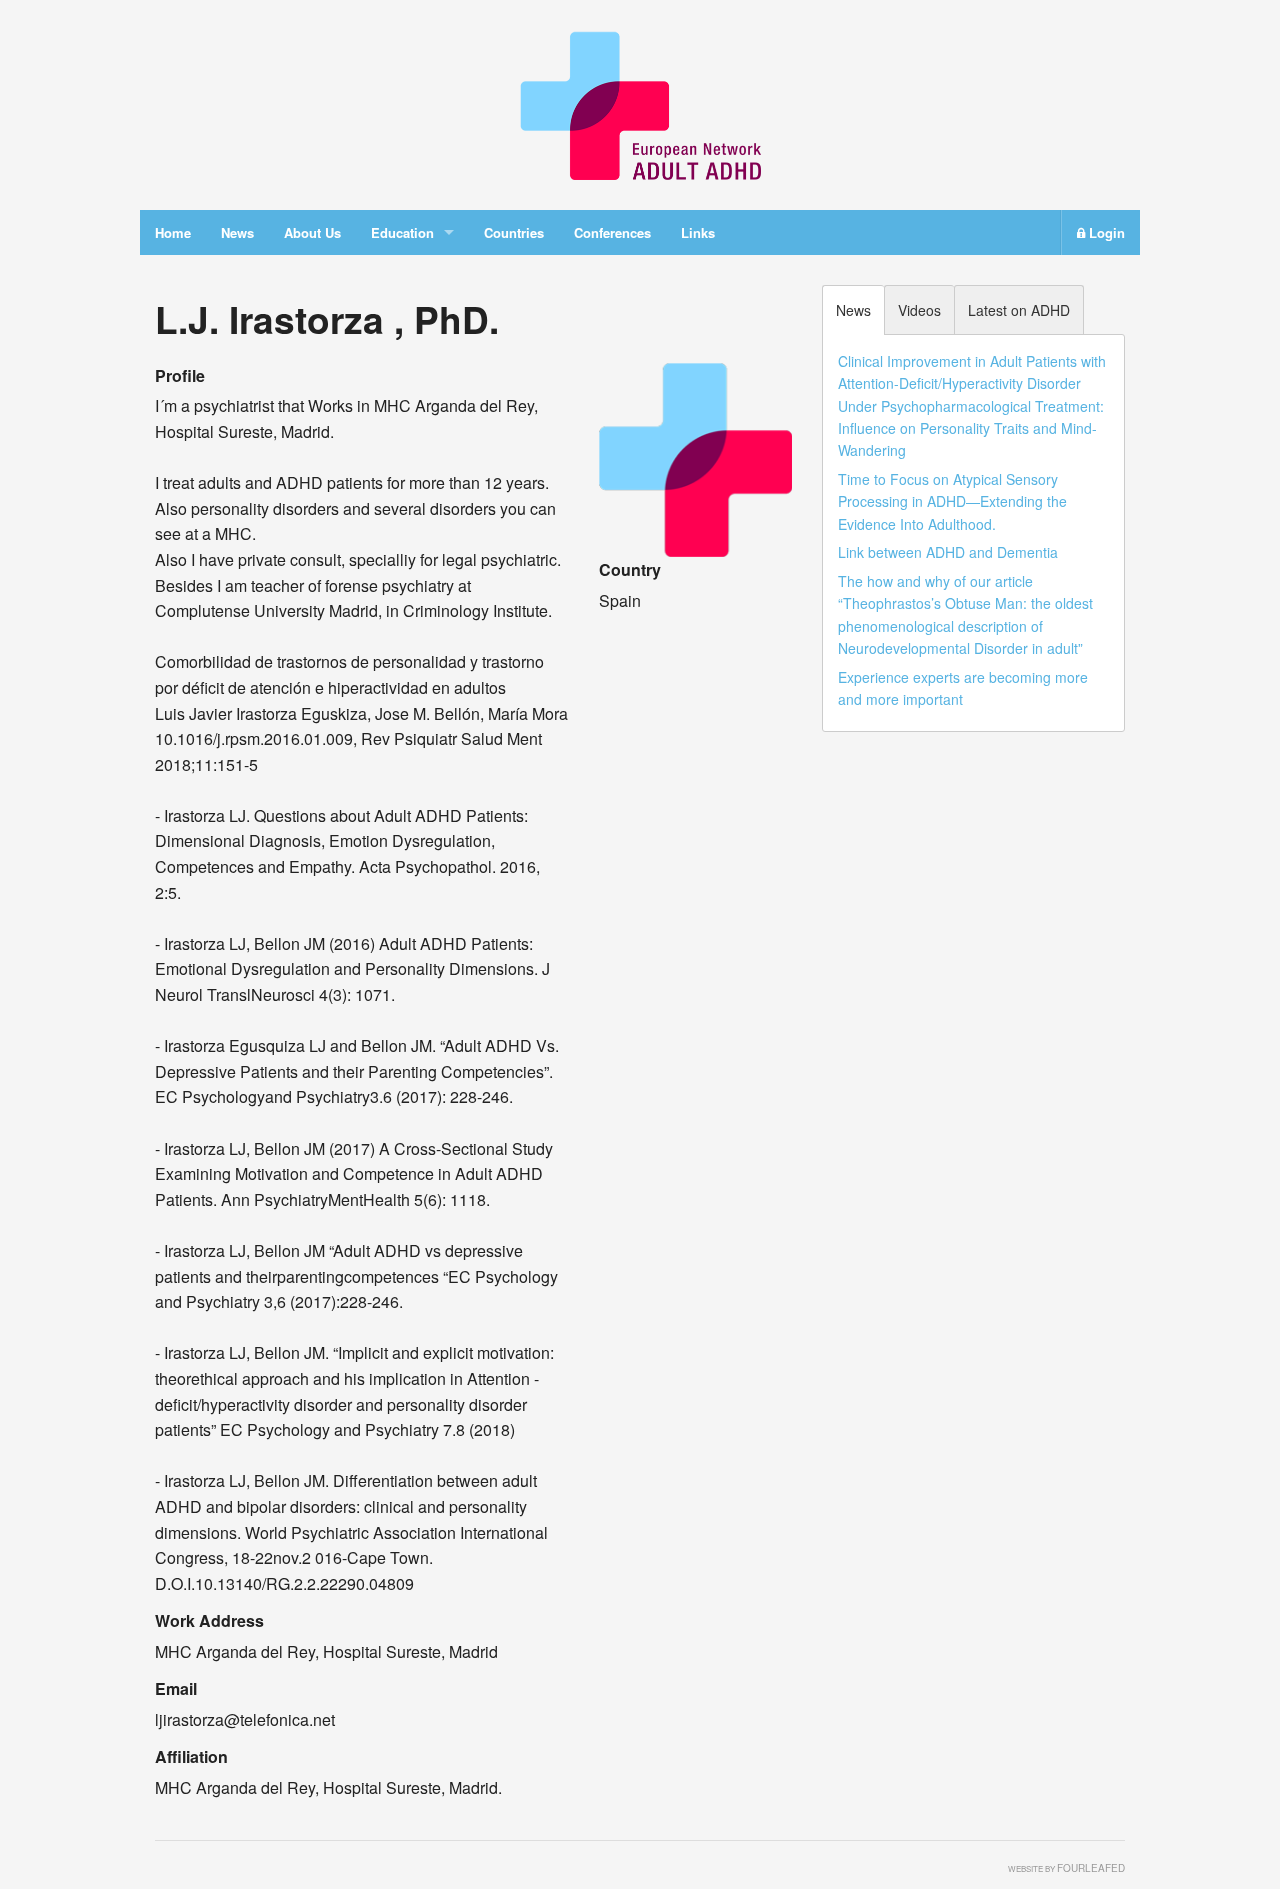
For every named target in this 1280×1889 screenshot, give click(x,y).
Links (698, 232)
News (237, 232)
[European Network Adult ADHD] (640, 102)
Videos (919, 310)
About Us (312, 232)
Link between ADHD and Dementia (948, 552)
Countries (514, 232)
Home (173, 232)
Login (1105, 232)
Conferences (612, 232)
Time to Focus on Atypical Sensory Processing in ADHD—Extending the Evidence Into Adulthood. (952, 501)
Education (402, 232)
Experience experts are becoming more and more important (963, 688)
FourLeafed (1091, 1868)
